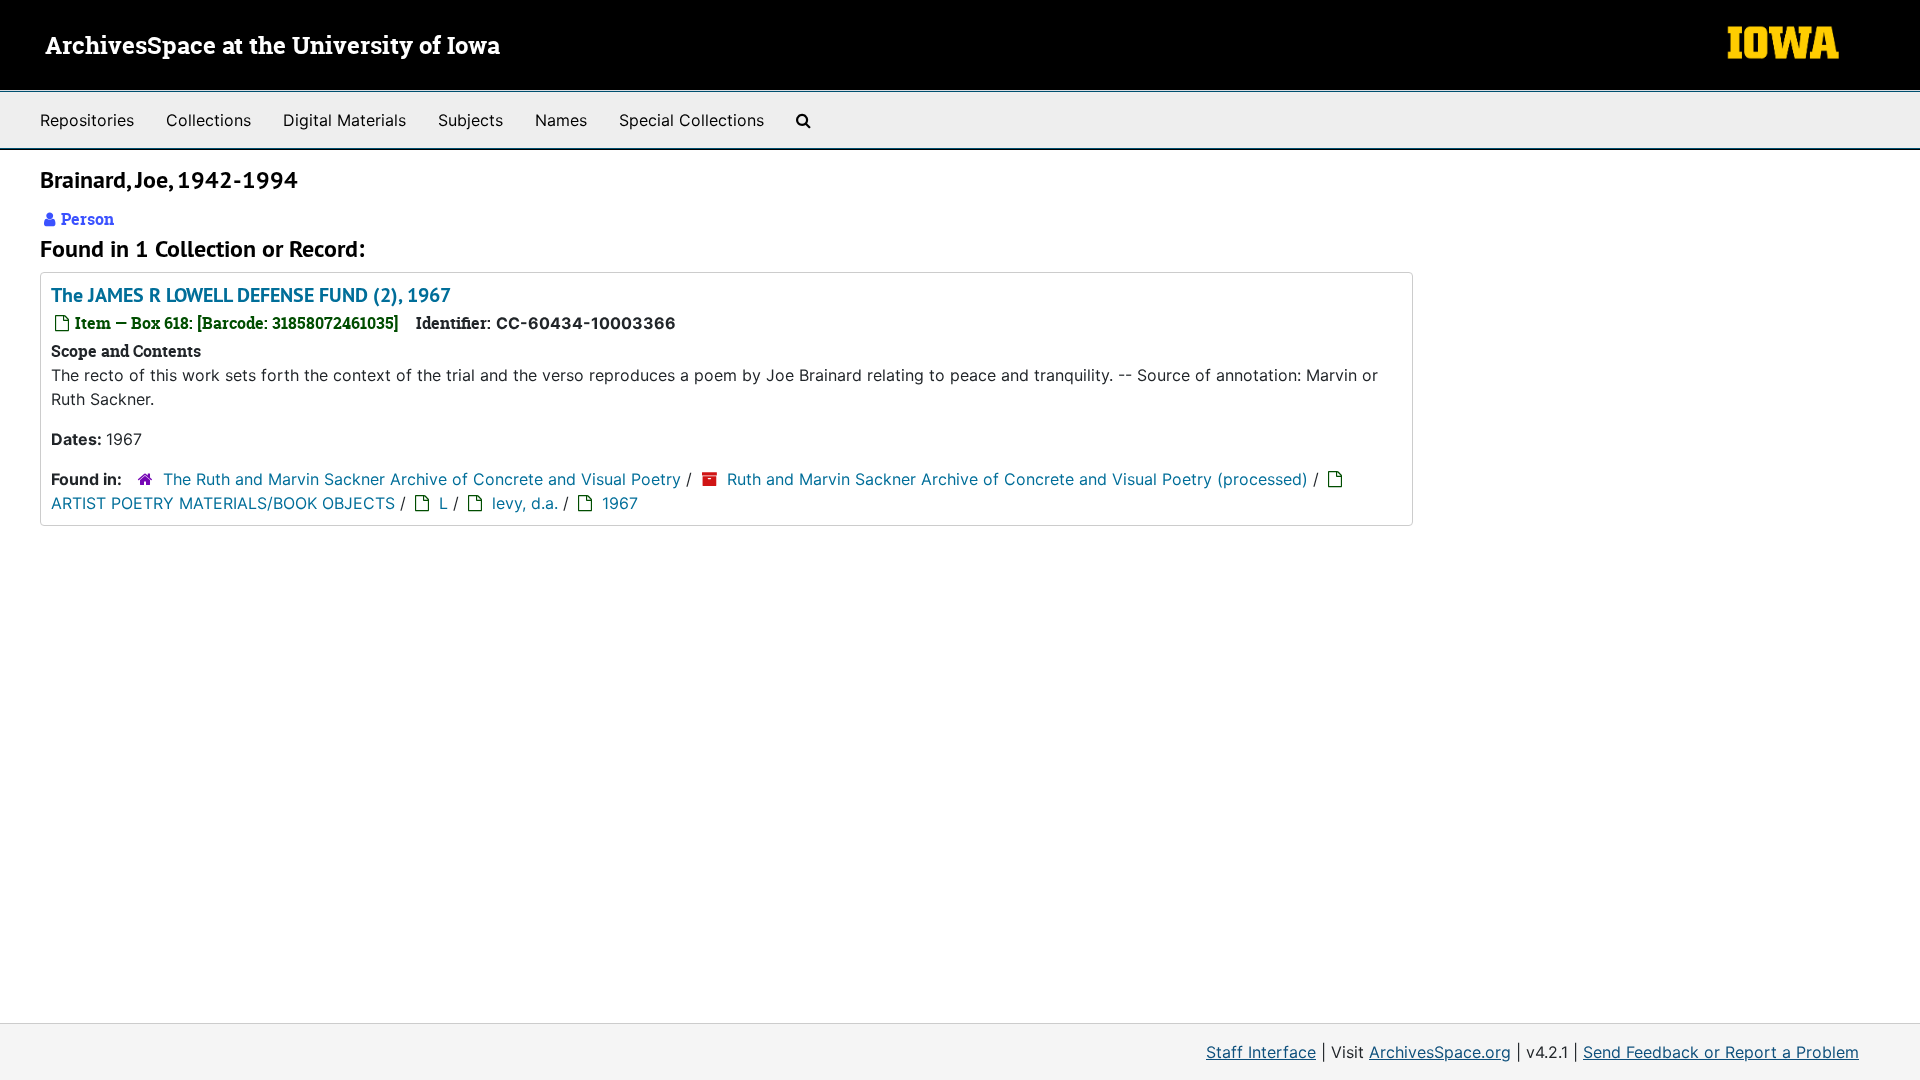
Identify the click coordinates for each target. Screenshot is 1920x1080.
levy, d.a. (525, 503)
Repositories (87, 120)
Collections (208, 120)
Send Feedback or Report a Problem (1721, 1052)
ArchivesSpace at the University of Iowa (272, 47)
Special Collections (691, 120)
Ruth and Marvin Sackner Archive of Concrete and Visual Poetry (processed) (1017, 479)
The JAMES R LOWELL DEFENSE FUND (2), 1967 (251, 295)
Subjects (470, 120)
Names (561, 120)
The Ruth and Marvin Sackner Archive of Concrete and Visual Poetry (422, 479)
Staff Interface (1261, 1052)
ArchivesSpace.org (1440, 1052)
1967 (620, 503)
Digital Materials (344, 120)
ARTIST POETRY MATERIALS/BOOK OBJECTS (223, 503)
